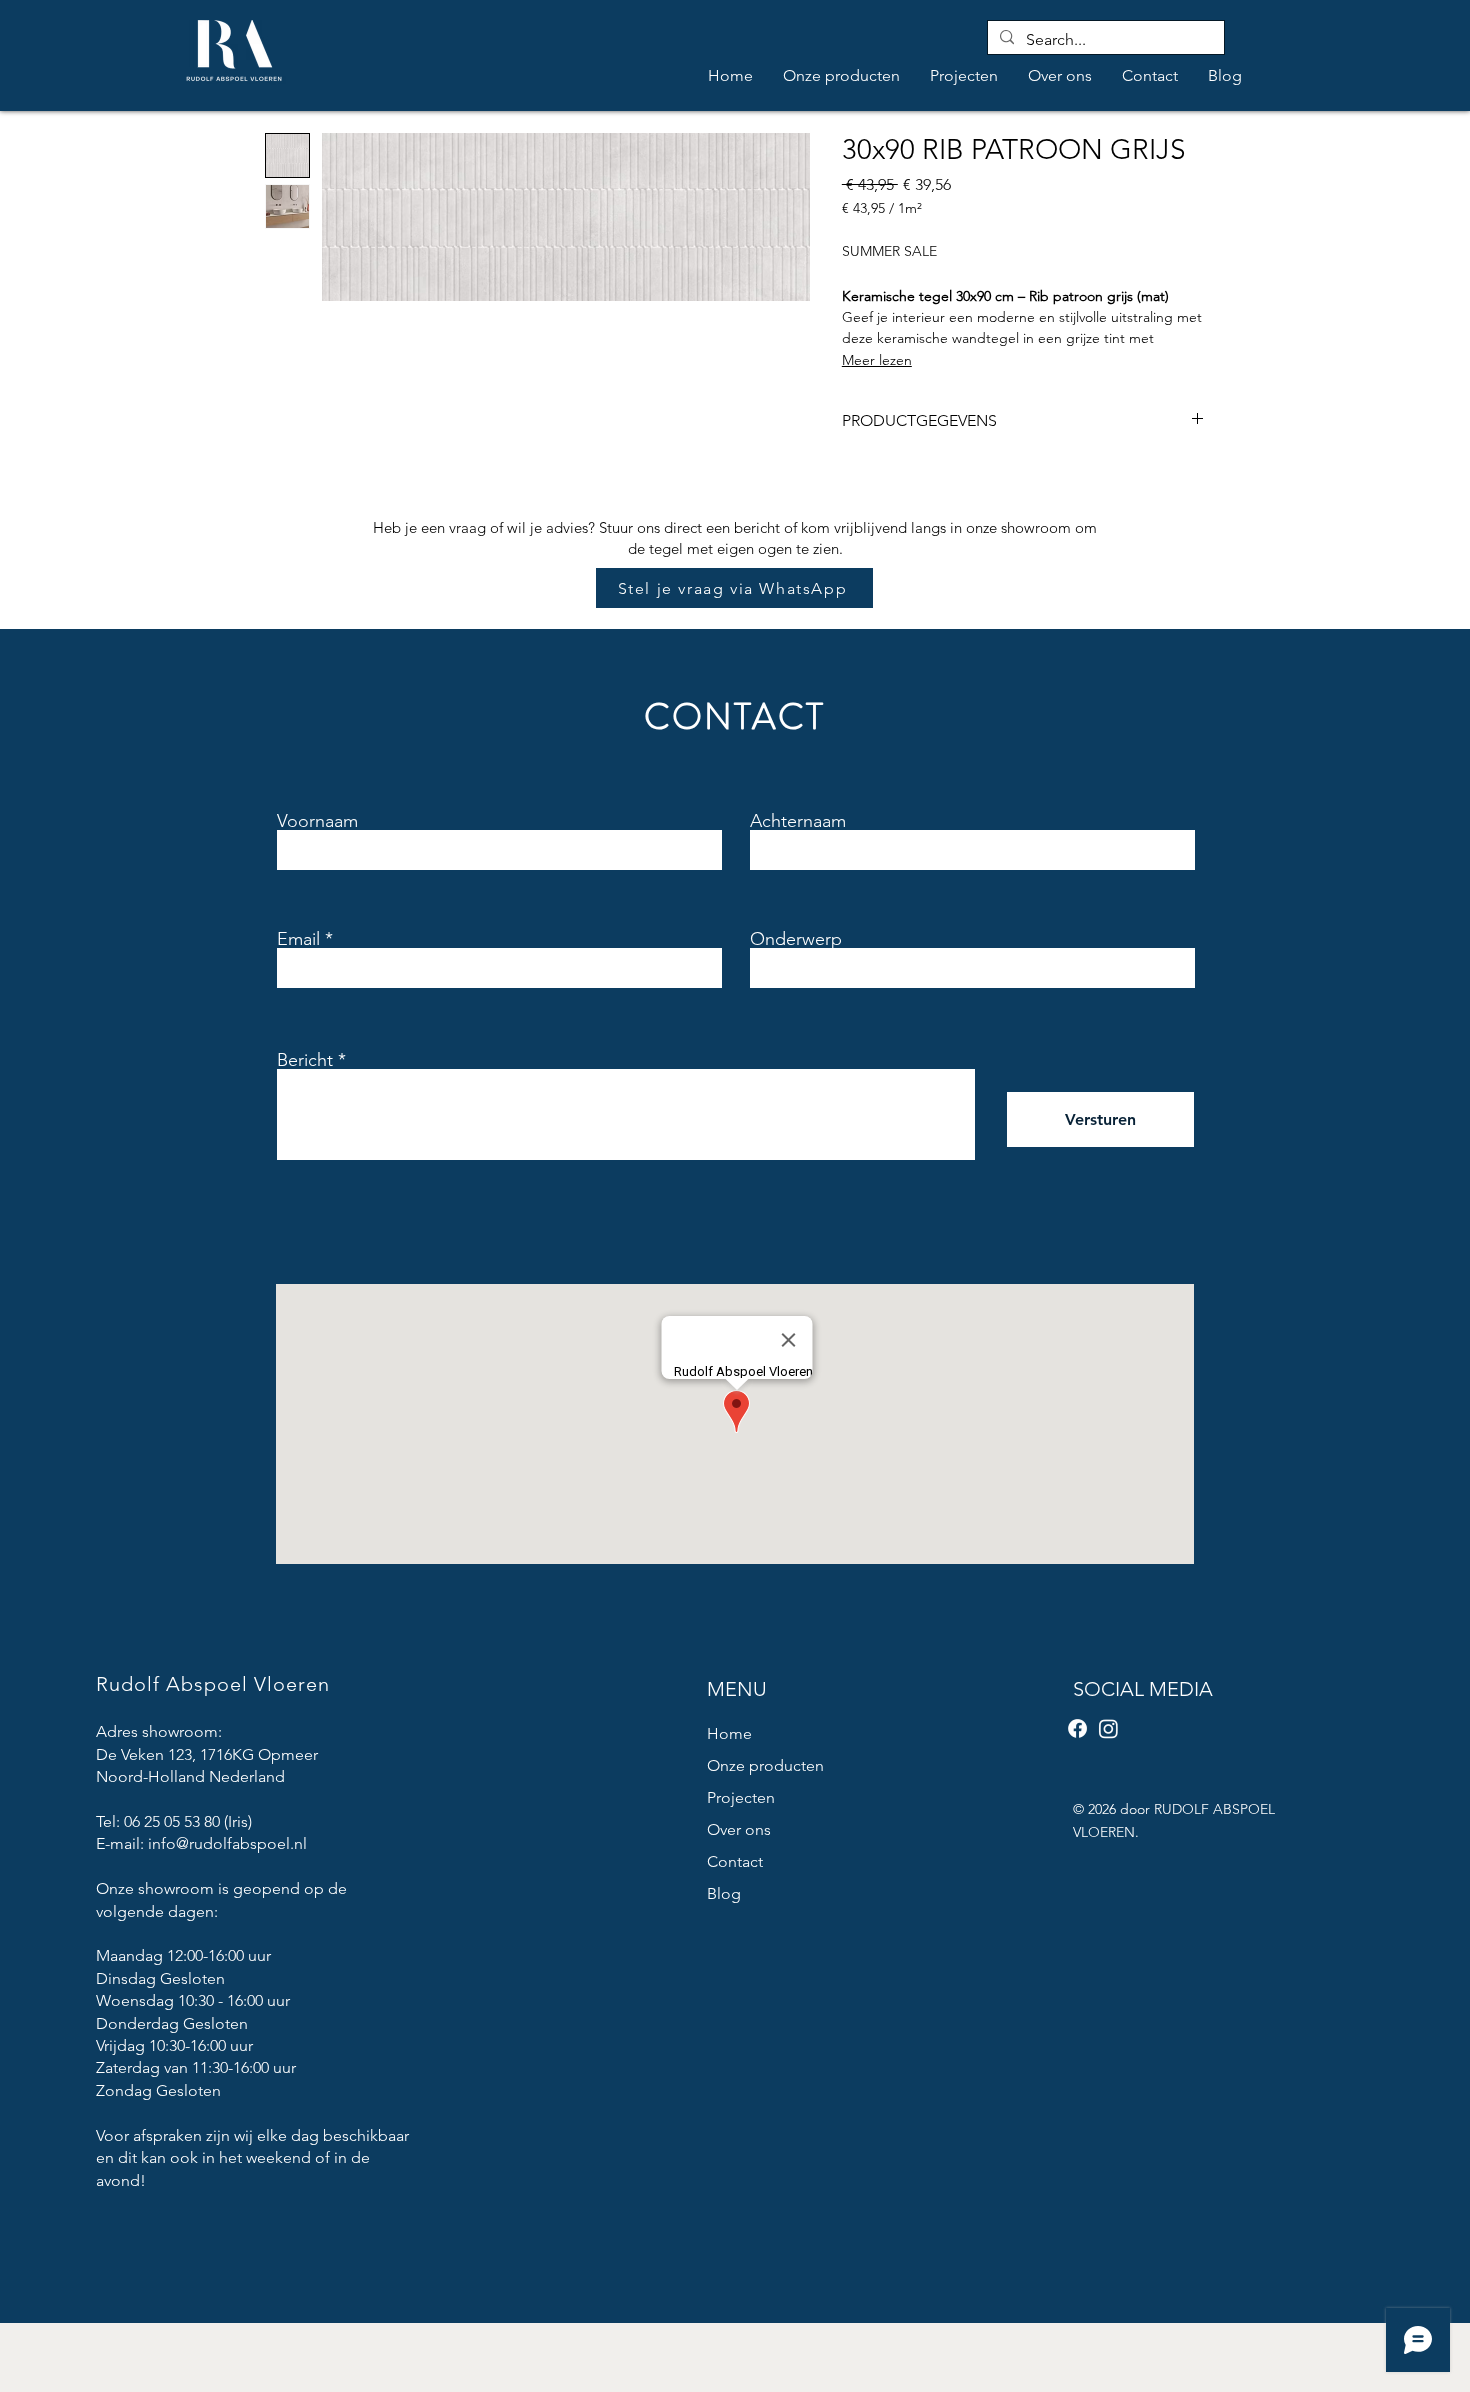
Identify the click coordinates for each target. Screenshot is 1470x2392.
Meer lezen (877, 360)
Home (729, 1733)
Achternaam (798, 821)
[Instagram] (1108, 1728)
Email (298, 939)
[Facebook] (1077, 1728)
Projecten (741, 1797)
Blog (724, 1893)
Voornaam (317, 821)
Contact (735, 1861)
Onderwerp (796, 939)
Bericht (305, 1060)
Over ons (739, 1829)
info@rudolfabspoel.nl (227, 1843)
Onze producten (765, 1765)
